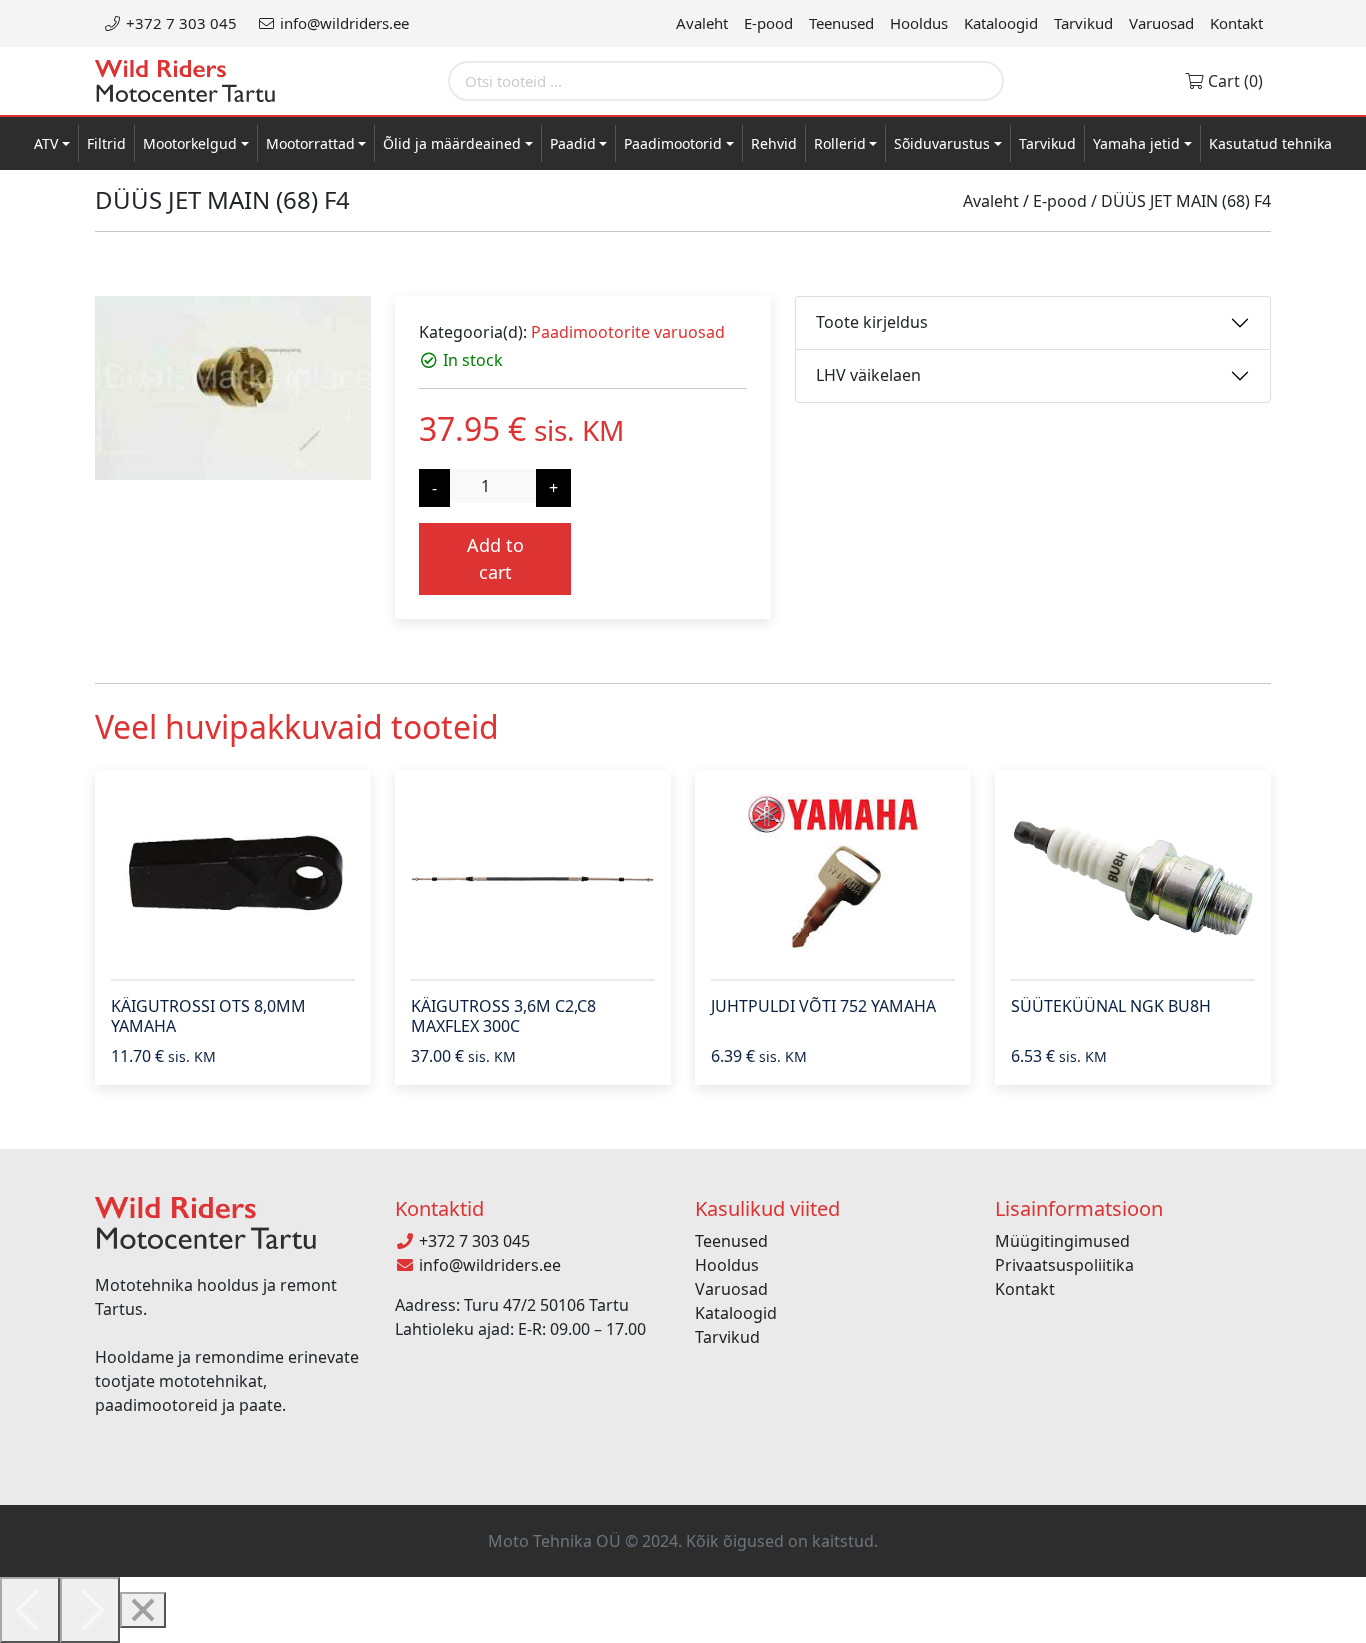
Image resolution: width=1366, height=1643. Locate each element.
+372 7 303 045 (179, 23)
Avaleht (702, 23)
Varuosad (1161, 23)
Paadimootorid (673, 143)
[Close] (143, 1610)
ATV (46, 143)
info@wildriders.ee (342, 23)
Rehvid (774, 143)
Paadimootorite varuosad (628, 332)
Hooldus (919, 23)
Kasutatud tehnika (1270, 143)
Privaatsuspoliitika (1064, 1265)
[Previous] (30, 1610)
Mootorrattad (310, 143)
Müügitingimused (1062, 1241)
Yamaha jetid (1136, 143)
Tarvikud (1083, 23)
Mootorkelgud (190, 143)
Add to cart (495, 558)
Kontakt (1236, 23)
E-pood (768, 23)
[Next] (90, 1610)
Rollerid (840, 143)
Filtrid (106, 143)
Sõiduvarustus (942, 143)
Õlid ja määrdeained (452, 143)
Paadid (573, 143)
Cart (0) (1233, 81)
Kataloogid (1001, 23)
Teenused (841, 23)
